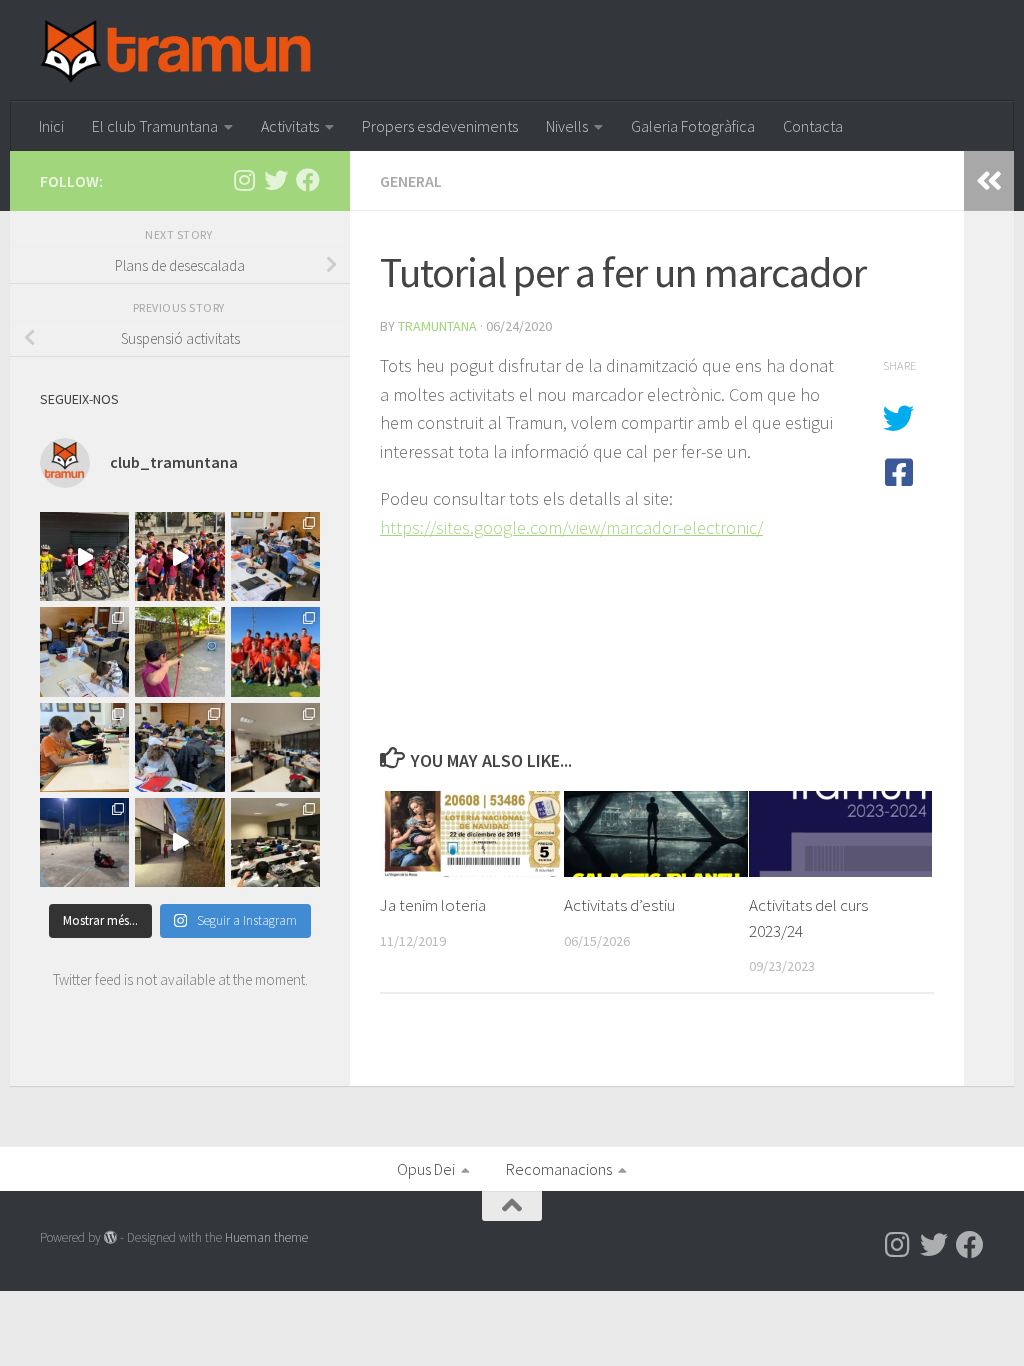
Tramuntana (437, 326)
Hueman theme (266, 1237)
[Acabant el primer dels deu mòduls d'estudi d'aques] (84, 651)
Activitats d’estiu (619, 905)
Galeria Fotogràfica (693, 126)
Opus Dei (426, 1169)
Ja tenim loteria (433, 905)
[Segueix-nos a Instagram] (244, 180)
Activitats (290, 126)
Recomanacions (559, 1169)
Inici (51, 126)
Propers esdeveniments (440, 126)
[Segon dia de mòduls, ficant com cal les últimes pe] (275, 556)
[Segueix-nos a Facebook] (308, 180)
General (411, 181)
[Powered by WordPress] (110, 1237)
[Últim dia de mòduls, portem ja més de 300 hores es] (84, 747)
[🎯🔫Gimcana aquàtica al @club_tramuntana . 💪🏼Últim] (179, 556)
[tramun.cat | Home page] (176, 50)
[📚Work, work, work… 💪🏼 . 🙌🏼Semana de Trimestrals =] (275, 747)
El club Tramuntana (155, 126)
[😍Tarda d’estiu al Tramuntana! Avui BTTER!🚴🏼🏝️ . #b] (84, 556)
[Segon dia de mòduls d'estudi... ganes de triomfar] (179, 747)
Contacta (813, 126)
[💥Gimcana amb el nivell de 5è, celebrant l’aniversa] (84, 842)
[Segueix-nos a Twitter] (276, 180)
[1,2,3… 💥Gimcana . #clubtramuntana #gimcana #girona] (179, 842)
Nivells (567, 126)
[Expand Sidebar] (989, 181)
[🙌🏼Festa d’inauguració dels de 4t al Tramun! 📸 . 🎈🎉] (179, 651)
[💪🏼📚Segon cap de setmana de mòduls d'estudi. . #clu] (275, 842)
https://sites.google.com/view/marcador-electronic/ (571, 527)
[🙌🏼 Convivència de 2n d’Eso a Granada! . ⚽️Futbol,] (275, 651)
